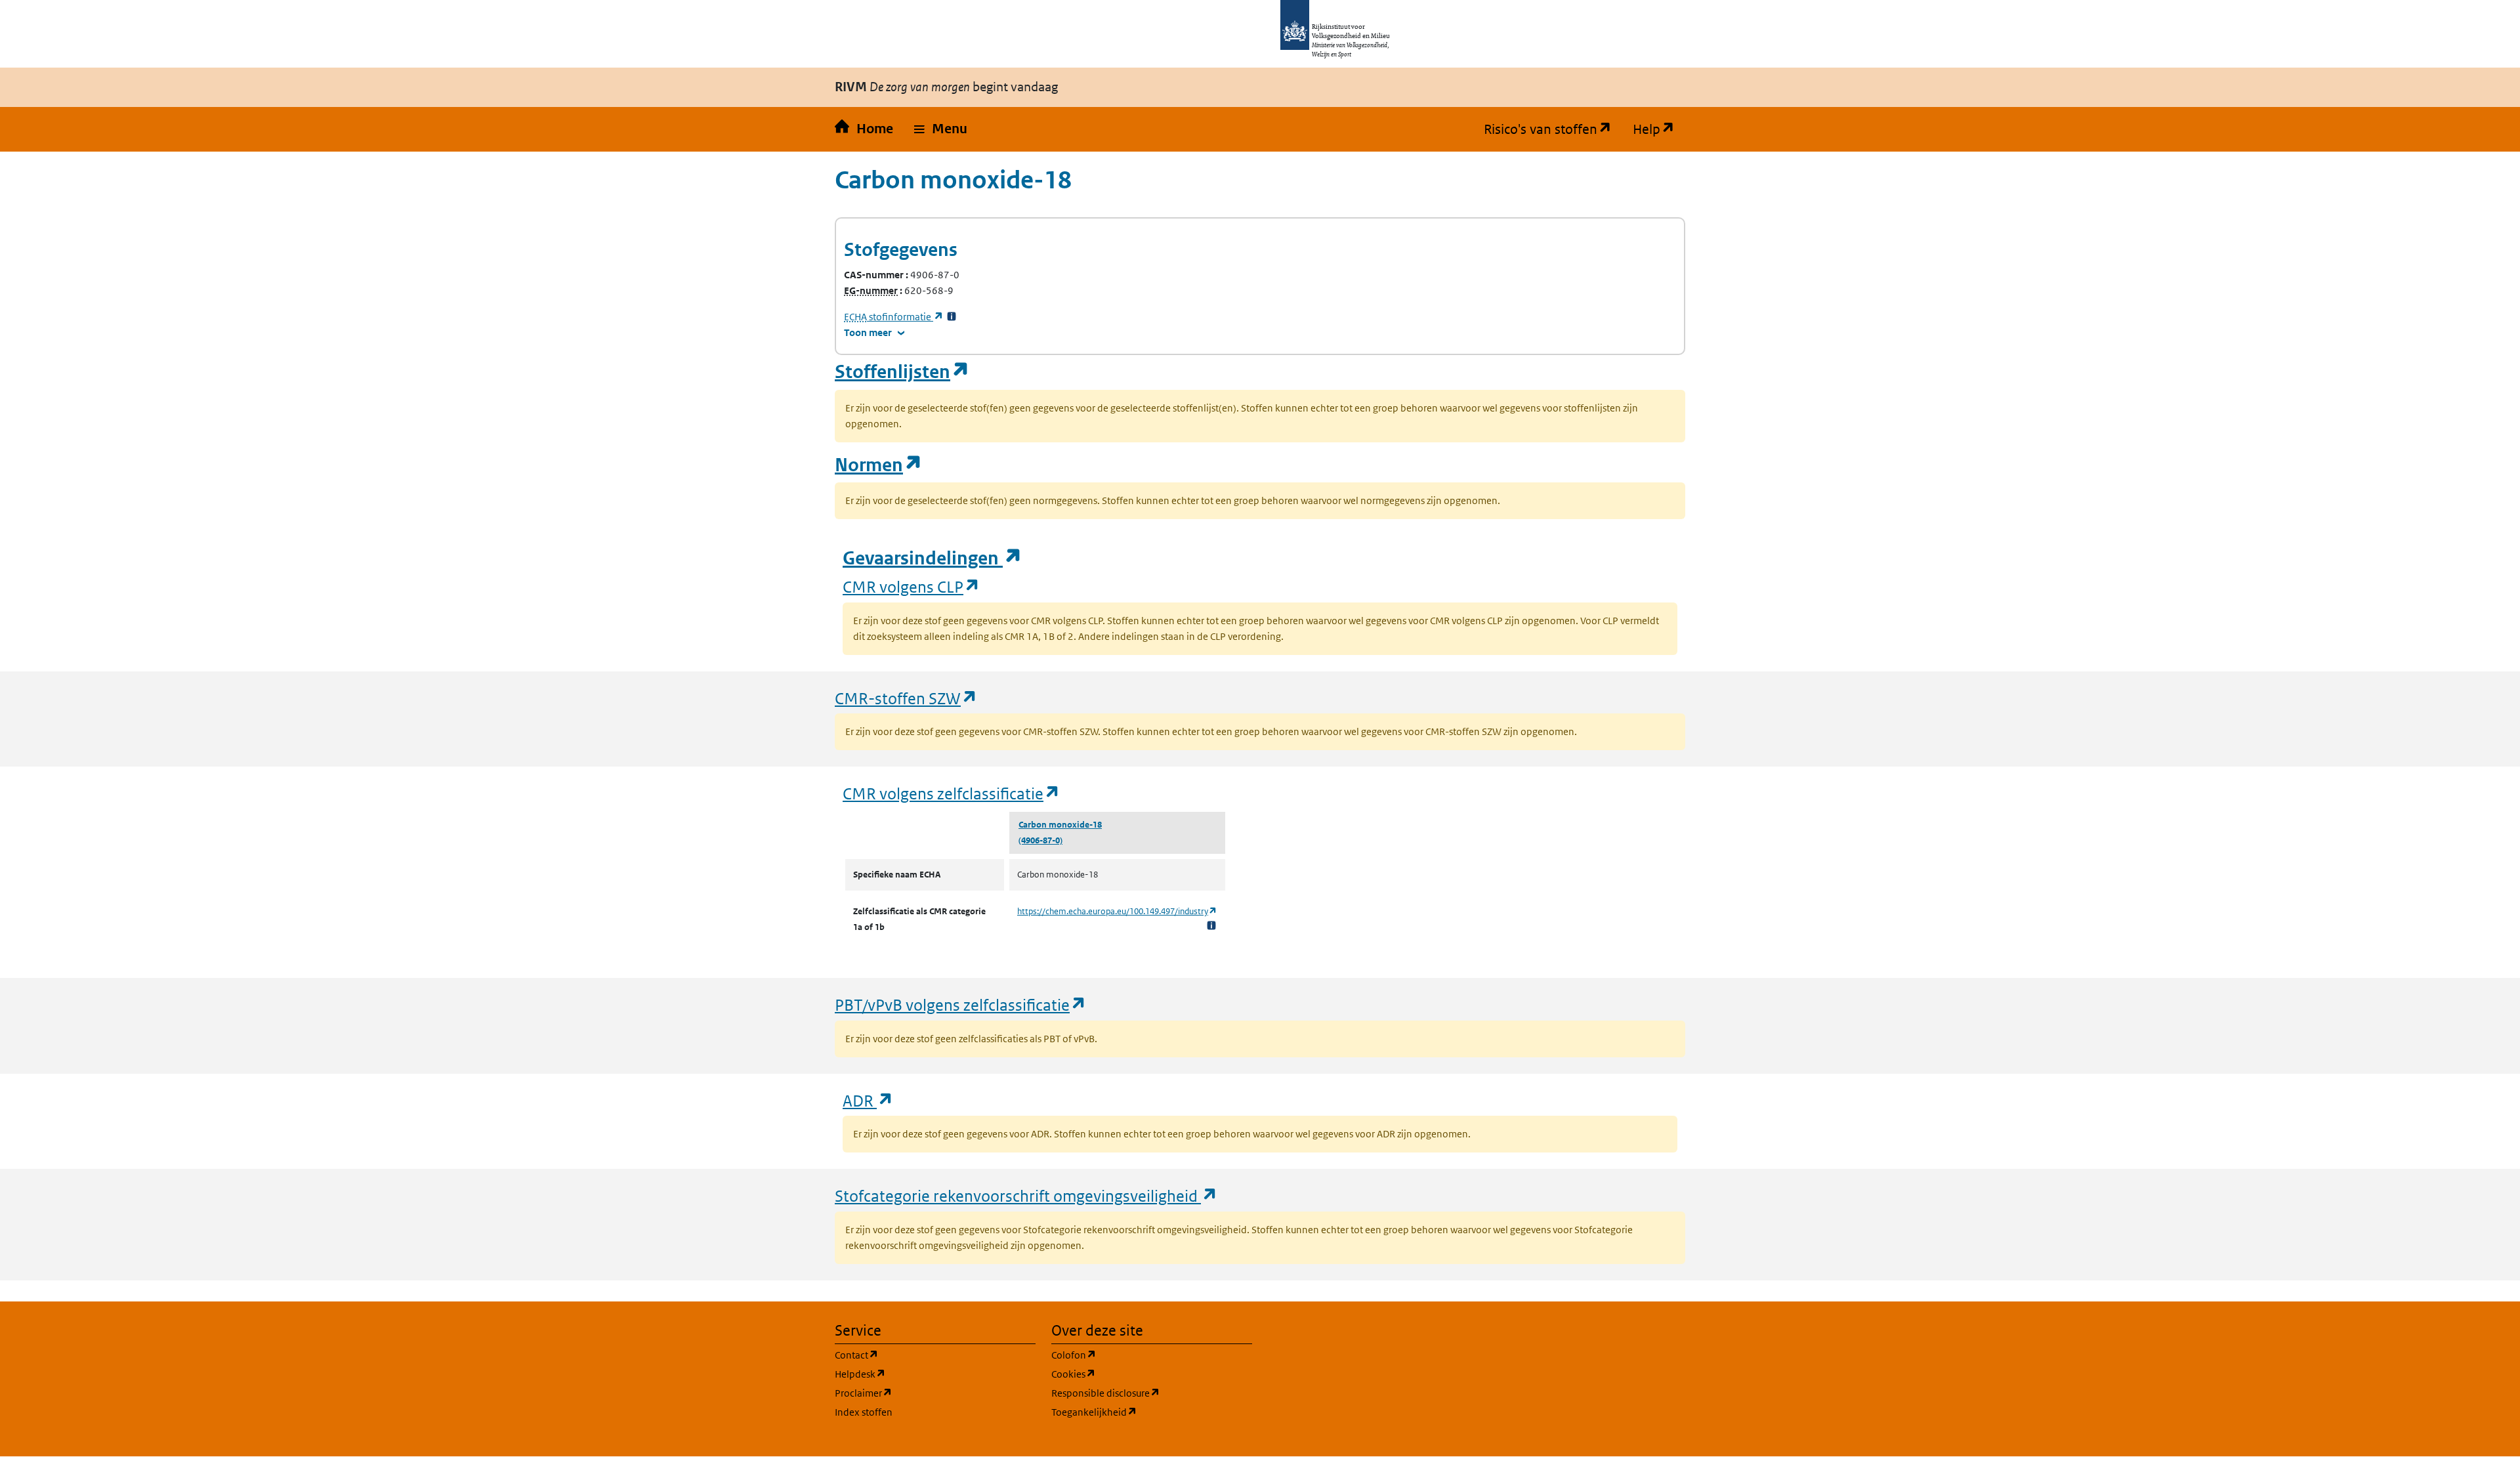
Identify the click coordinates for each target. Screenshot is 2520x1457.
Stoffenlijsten (902, 372)
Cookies (1136, 1374)
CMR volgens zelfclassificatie (952, 793)
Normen (879, 465)
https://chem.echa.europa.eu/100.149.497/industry (1117, 911)
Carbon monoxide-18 (1060, 825)
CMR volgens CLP (912, 586)
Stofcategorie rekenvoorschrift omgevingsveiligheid (1026, 1195)
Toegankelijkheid (1152, 1412)
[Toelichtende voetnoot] (1211, 925)
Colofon (1137, 1355)
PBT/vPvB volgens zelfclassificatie (961, 1004)
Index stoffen (864, 1412)
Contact (919, 1355)
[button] (941, 129)
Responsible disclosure (1152, 1393)
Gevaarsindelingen (933, 558)
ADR (868, 1100)
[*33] (952, 317)
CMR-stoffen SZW (906, 698)
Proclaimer (926, 1393)
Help (1659, 129)
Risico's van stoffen (1553, 129)
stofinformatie (894, 317)
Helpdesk (923, 1374)
